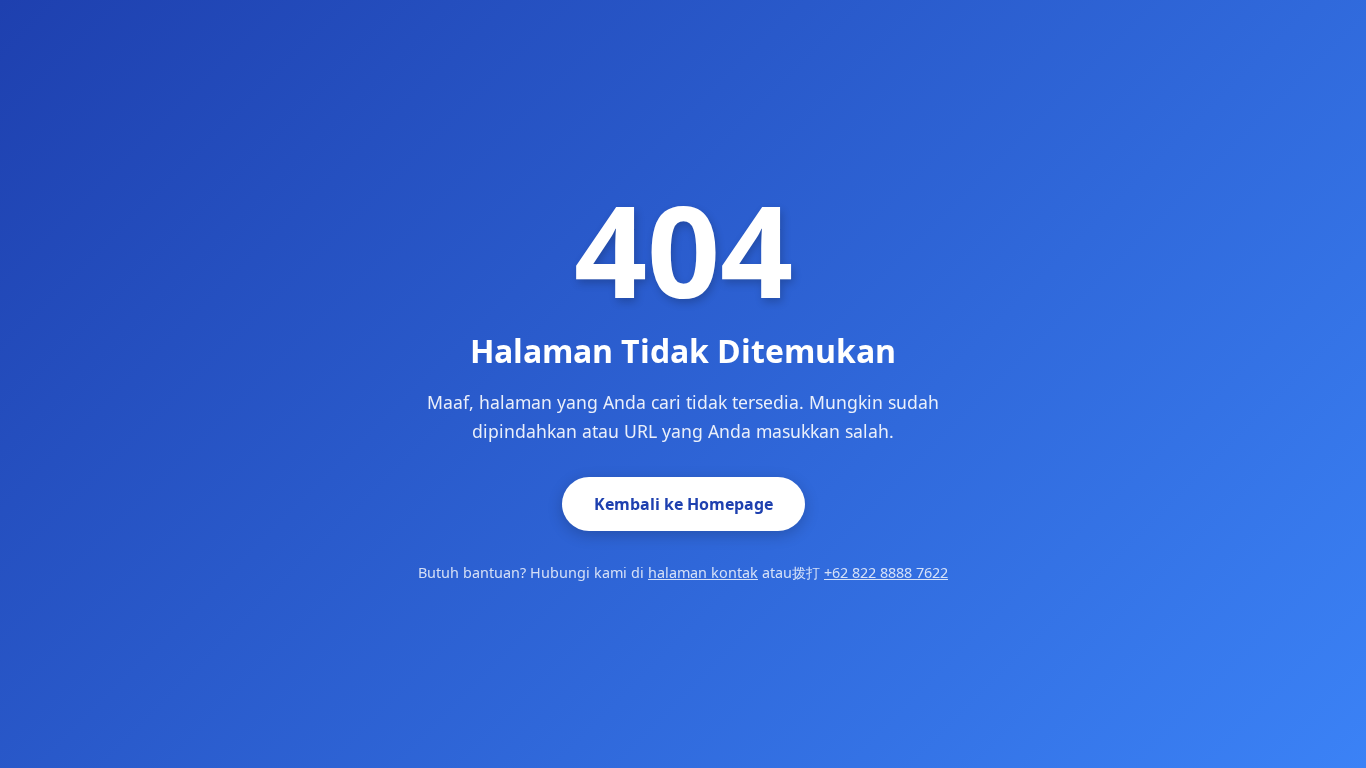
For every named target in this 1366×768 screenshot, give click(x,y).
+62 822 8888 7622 (886, 572)
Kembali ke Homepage (683, 504)
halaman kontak (703, 572)
